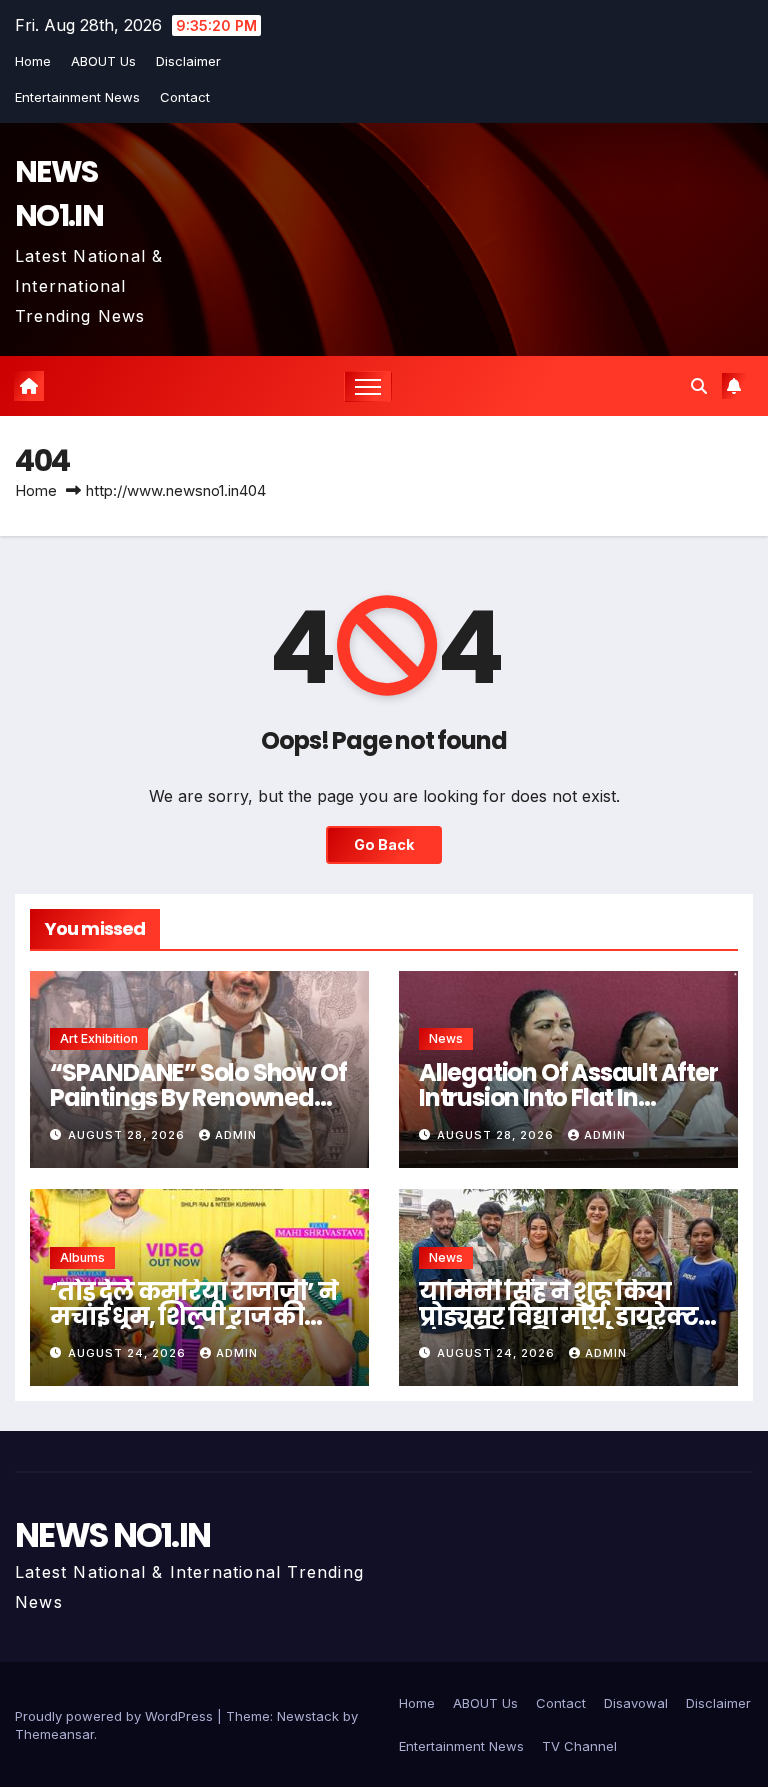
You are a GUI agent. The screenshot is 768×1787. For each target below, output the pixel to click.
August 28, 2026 (128, 1135)
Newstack (308, 1716)
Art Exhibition (99, 1038)
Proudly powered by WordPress (116, 1716)
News (446, 1038)
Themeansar (54, 1734)
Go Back (384, 844)
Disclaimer (188, 61)
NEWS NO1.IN (59, 193)
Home (33, 61)
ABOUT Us (103, 61)
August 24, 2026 (129, 1353)
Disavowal (636, 1703)
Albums (82, 1257)
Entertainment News (77, 97)
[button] (699, 386)
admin (236, 1135)
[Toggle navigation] (368, 386)
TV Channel (579, 1746)
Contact (185, 97)
